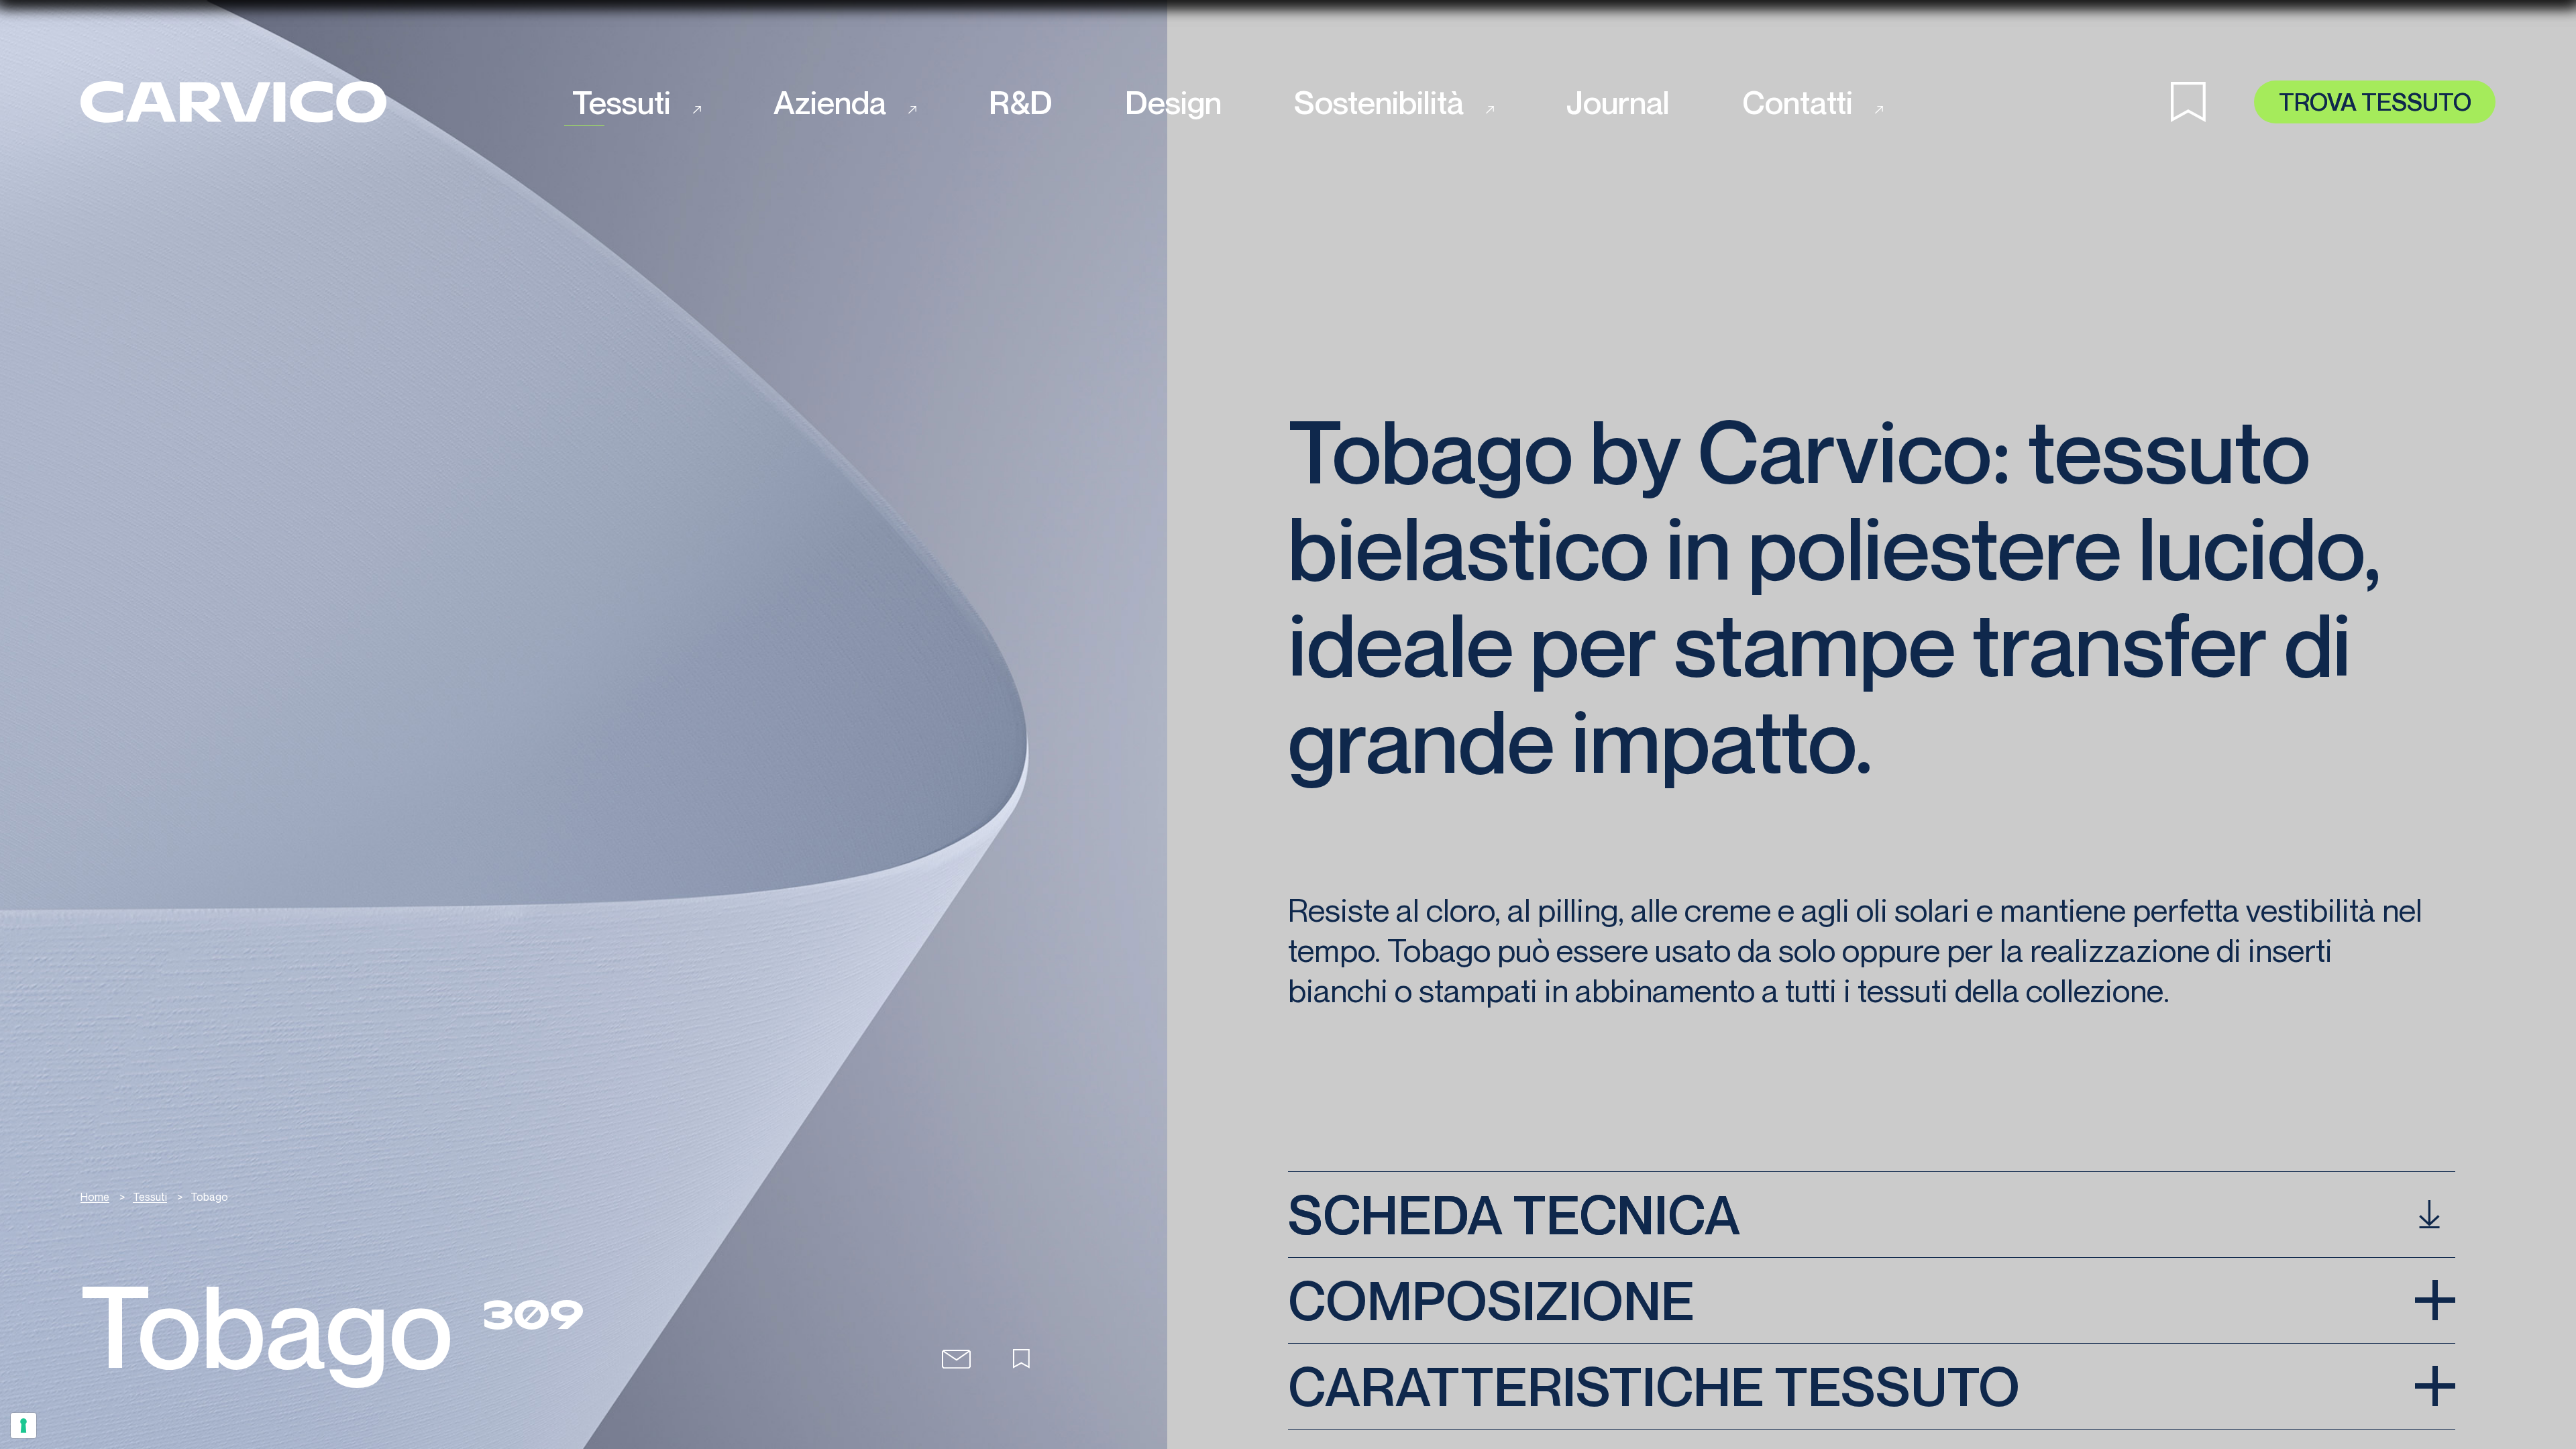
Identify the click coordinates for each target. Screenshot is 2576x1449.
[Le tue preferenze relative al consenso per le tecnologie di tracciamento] (23, 1426)
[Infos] (956, 1359)
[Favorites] (2212, 102)
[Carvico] (233, 102)
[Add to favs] (1021, 1359)
